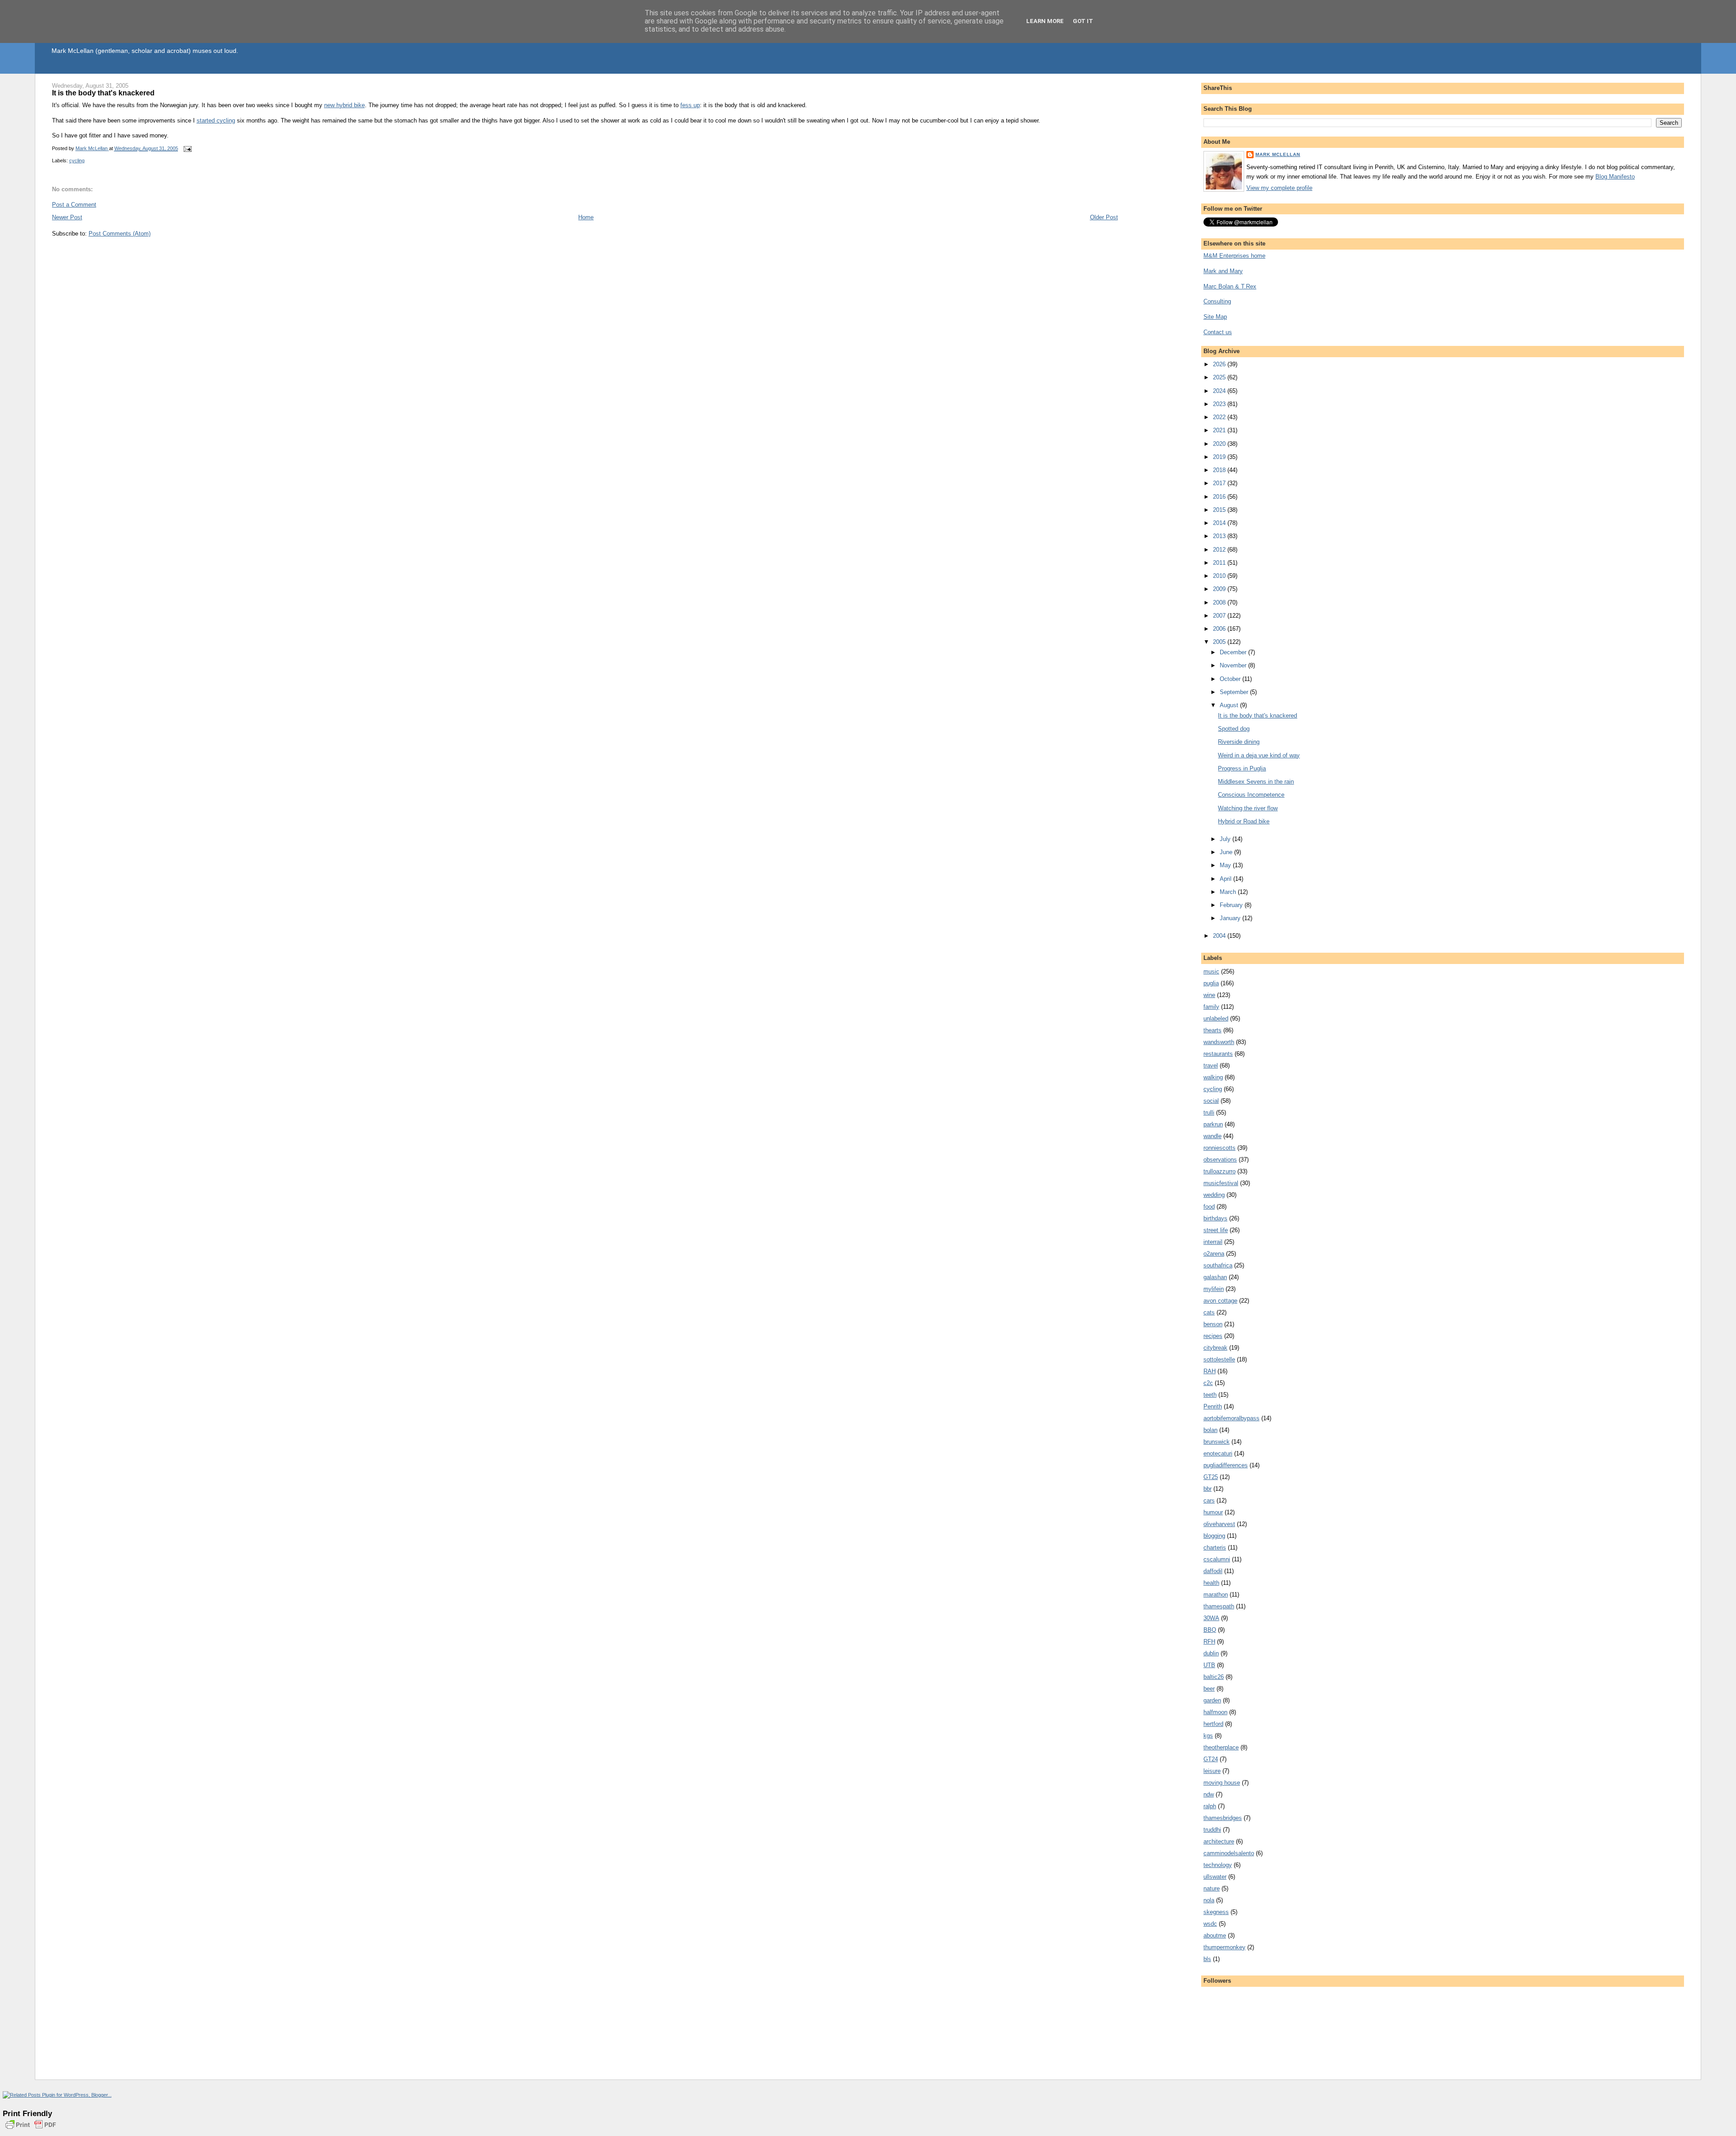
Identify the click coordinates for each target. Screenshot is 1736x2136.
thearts (1212, 1030)
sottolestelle (1219, 1359)
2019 (1220, 457)
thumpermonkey (1224, 1947)
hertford (1213, 1724)
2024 (1220, 391)
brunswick (1217, 1442)
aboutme (1215, 1935)
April (1227, 879)
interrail (1213, 1242)
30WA (1211, 1618)
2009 (1220, 589)
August (1230, 705)
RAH (1210, 1371)
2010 (1220, 576)
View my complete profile (1279, 188)
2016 (1220, 497)
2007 (1220, 616)
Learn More (1045, 21)
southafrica (1218, 1265)
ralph (1210, 1806)
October (1231, 679)
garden (1212, 1700)
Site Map (1215, 317)
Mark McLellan (1278, 154)
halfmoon (1215, 1712)
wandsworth (1219, 1042)
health (1211, 1583)
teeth (1210, 1395)
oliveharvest (1219, 1524)
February (1232, 905)
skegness (1216, 1912)
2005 (1220, 642)
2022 (1220, 417)
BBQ (1210, 1630)
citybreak (1215, 1348)
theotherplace (1221, 1747)
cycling (77, 161)
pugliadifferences (1226, 1465)
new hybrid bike (344, 105)
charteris (1215, 1548)
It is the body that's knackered (1257, 716)
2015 (1220, 510)
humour (1213, 1512)
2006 (1220, 629)
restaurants (1218, 1054)
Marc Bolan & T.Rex (1230, 286)
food (1209, 1207)
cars (1209, 1500)
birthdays (1215, 1218)
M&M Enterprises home (1234, 256)
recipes (1213, 1336)
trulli (1209, 1113)
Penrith (1213, 1406)
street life (1216, 1230)
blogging (1214, 1536)
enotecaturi (1218, 1453)
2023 (1220, 404)
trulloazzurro (1219, 1171)
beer (1209, 1689)
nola (1209, 1900)
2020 (1220, 444)
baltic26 (1214, 1677)
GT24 (1211, 1759)
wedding (1214, 1195)
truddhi (1212, 1830)
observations (1220, 1160)
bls (1207, 1959)
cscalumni (1217, 1559)
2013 (1220, 536)
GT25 (1211, 1477)
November (1234, 665)
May (1226, 865)
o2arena (1214, 1254)
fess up (690, 105)
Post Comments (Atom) (120, 234)
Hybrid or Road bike (1244, 821)
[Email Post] (187, 148)
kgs (1208, 1736)
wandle (1212, 1136)
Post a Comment (74, 205)
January (1231, 918)
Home (586, 217)
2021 (1220, 430)
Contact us (1218, 332)
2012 (1220, 550)
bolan (1210, 1430)
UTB (1209, 1665)
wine (1209, 995)
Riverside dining (1239, 742)
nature (1212, 1888)
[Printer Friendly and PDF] (31, 2130)
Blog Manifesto (1615, 177)
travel (1211, 1066)
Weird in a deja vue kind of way (1259, 755)
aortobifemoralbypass (1231, 1418)
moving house (1222, 1783)
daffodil (1213, 1571)
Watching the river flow (1248, 808)
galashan (1215, 1277)
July (1226, 839)
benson (1213, 1324)
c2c (1208, 1383)
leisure (1212, 1771)
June (1227, 852)
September (1235, 692)
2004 (1220, 936)
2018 (1220, 470)
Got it (1083, 21)
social (1211, 1101)
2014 (1220, 523)
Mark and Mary (1223, 271)
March (1229, 892)
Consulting (1217, 301)
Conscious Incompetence (1251, 795)
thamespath (1219, 1606)
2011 (1220, 563)
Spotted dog (1234, 729)
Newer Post (67, 217)
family (1211, 1007)
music (1211, 971)
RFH (1209, 1642)
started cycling (216, 121)
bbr (1208, 1489)
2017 (1220, 483)
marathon (1216, 1595)
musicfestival (1221, 1183)
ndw (1209, 1794)
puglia (1211, 983)
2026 (1220, 364)
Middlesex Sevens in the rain (1256, 782)
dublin (1211, 1653)
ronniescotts (1219, 1148)
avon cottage (1220, 1301)
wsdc (1210, 1924)
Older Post (1104, 217)
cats (1209, 1312)
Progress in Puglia (1242, 768)
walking (1213, 1077)
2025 (1220, 377)
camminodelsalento (1229, 1853)
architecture (1219, 1841)
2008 (1220, 603)
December (1234, 652)
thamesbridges (1223, 1818)
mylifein (1214, 1289)
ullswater (1215, 1877)
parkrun (1213, 1124)
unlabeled (1216, 1018)
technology (1218, 1865)
